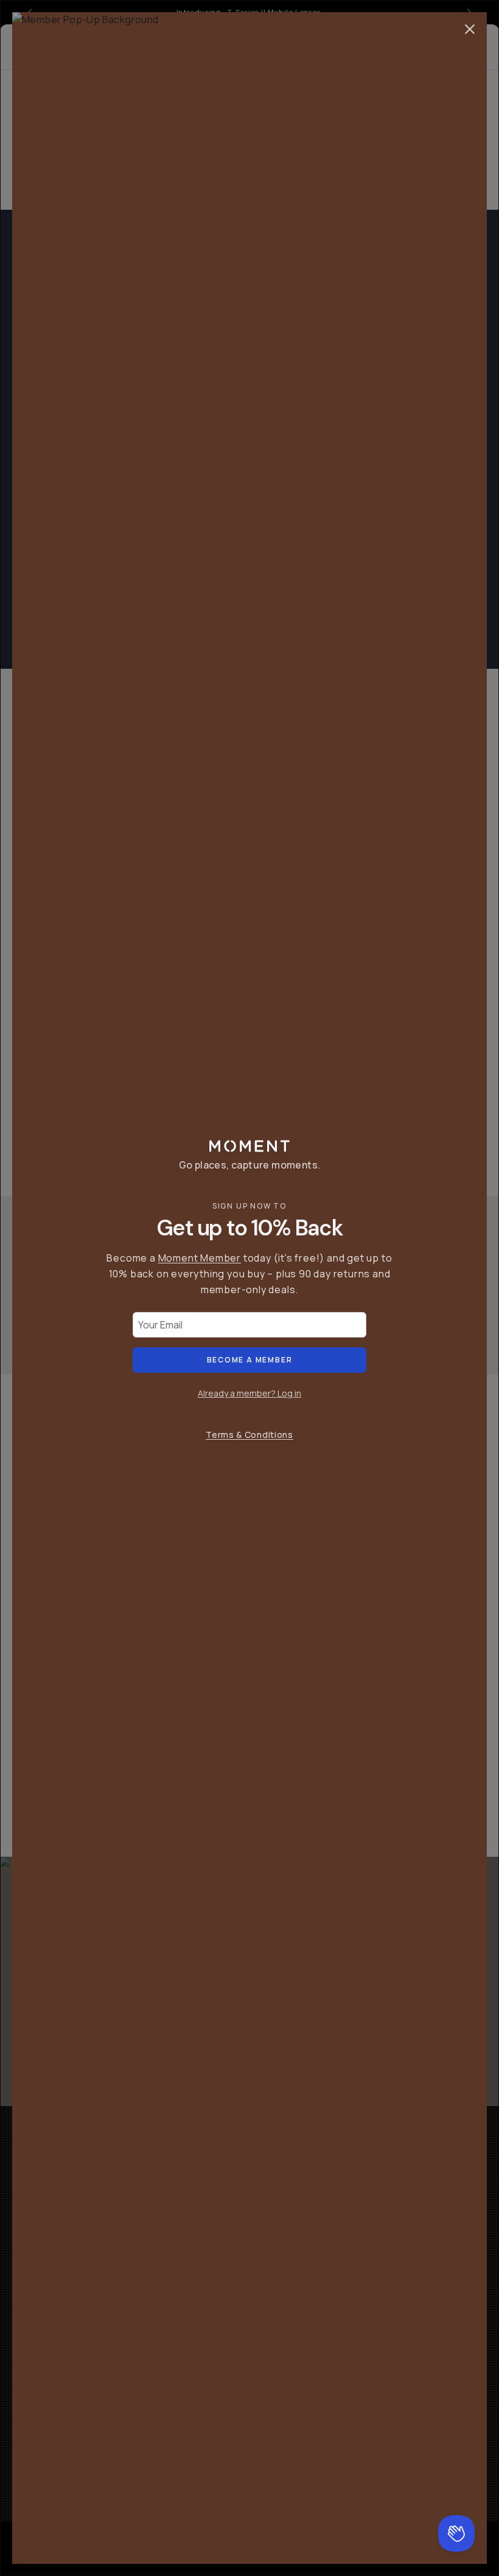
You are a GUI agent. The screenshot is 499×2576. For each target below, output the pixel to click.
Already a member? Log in (249, 1393)
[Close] (470, 29)
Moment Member (200, 1258)
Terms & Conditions (249, 1435)
